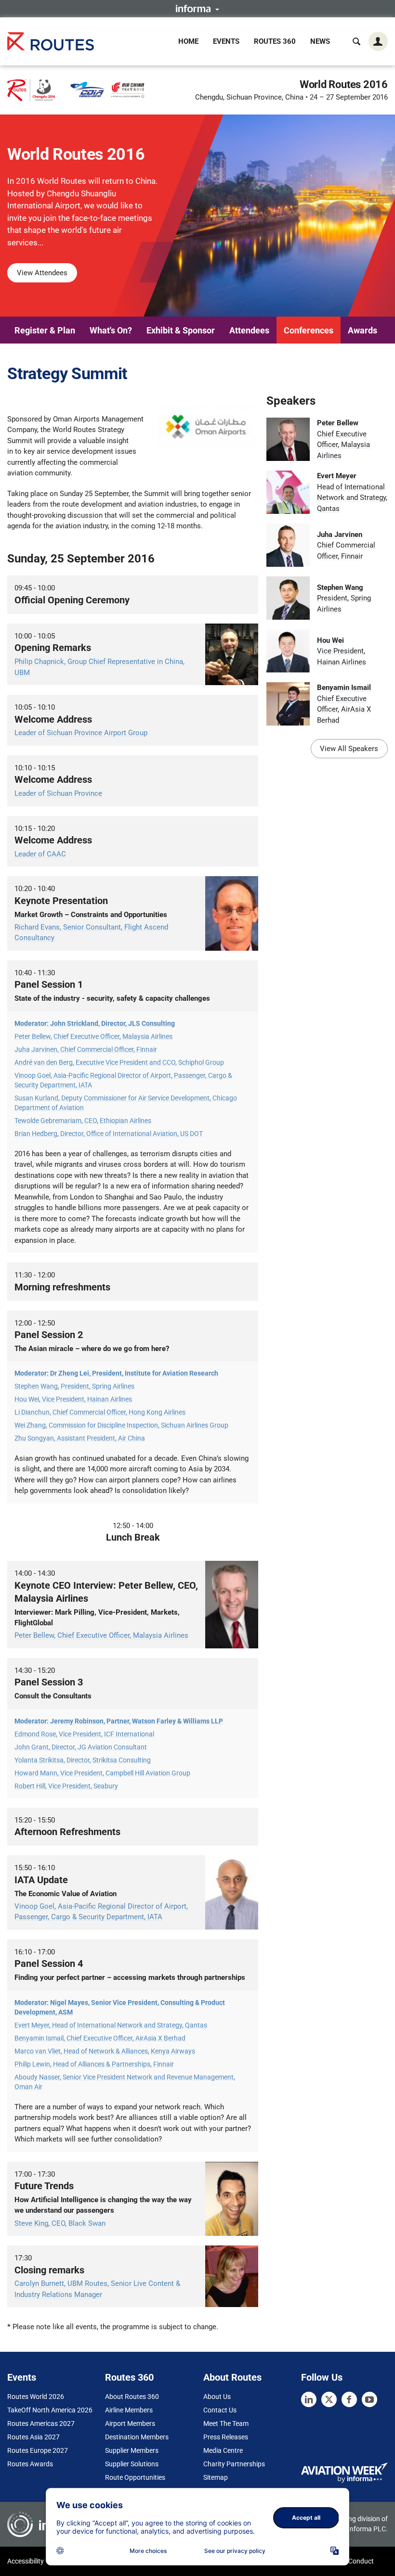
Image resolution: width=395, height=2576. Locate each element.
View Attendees (42, 273)
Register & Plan (45, 330)
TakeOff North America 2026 (50, 2410)
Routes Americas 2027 (41, 2423)
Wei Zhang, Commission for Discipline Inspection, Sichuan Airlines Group (121, 1425)
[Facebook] (349, 2399)
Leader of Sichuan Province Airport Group (81, 733)
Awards (362, 330)
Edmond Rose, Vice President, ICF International (84, 1734)
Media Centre (223, 2450)
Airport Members (130, 2423)
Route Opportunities (135, 2477)
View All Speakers (349, 749)
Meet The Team (226, 2423)
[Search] (356, 41)
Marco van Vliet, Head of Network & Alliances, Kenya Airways (105, 2051)
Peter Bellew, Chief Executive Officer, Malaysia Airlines (93, 1036)
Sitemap (216, 2477)
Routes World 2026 (36, 2397)
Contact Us (220, 2410)
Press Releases (226, 2437)
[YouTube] (369, 2399)
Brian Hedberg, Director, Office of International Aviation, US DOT (109, 1134)
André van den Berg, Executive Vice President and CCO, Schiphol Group (119, 1062)
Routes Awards (30, 2464)
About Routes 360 (132, 2397)
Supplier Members (132, 2450)
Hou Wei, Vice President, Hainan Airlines (73, 1399)
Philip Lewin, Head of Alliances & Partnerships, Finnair (94, 2064)
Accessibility (26, 2561)
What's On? (111, 330)
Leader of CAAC (40, 854)
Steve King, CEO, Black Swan (60, 2223)
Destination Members (137, 2437)
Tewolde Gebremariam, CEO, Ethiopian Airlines (83, 1121)
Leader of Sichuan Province (58, 793)
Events (226, 41)
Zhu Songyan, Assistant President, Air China (80, 1438)
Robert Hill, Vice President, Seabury (66, 1786)
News (320, 41)
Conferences (309, 330)
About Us (217, 2397)
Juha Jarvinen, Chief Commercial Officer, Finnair (86, 1049)
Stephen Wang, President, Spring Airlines (74, 1386)
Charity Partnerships (234, 2464)
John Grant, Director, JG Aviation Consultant (81, 1747)
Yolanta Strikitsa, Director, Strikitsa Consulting (83, 1760)
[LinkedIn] (309, 2399)
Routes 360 (275, 41)
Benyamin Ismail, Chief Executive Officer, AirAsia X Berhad (100, 2038)
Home (188, 41)
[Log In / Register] (378, 41)
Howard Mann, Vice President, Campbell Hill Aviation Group (102, 1773)
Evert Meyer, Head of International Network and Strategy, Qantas (111, 2025)
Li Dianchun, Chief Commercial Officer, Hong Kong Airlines (100, 1412)
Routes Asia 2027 (33, 2437)
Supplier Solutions (132, 2464)
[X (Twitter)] (329, 2399)
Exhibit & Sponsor (181, 330)
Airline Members (129, 2410)
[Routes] (51, 41)
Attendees (249, 330)
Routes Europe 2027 (38, 2450)
